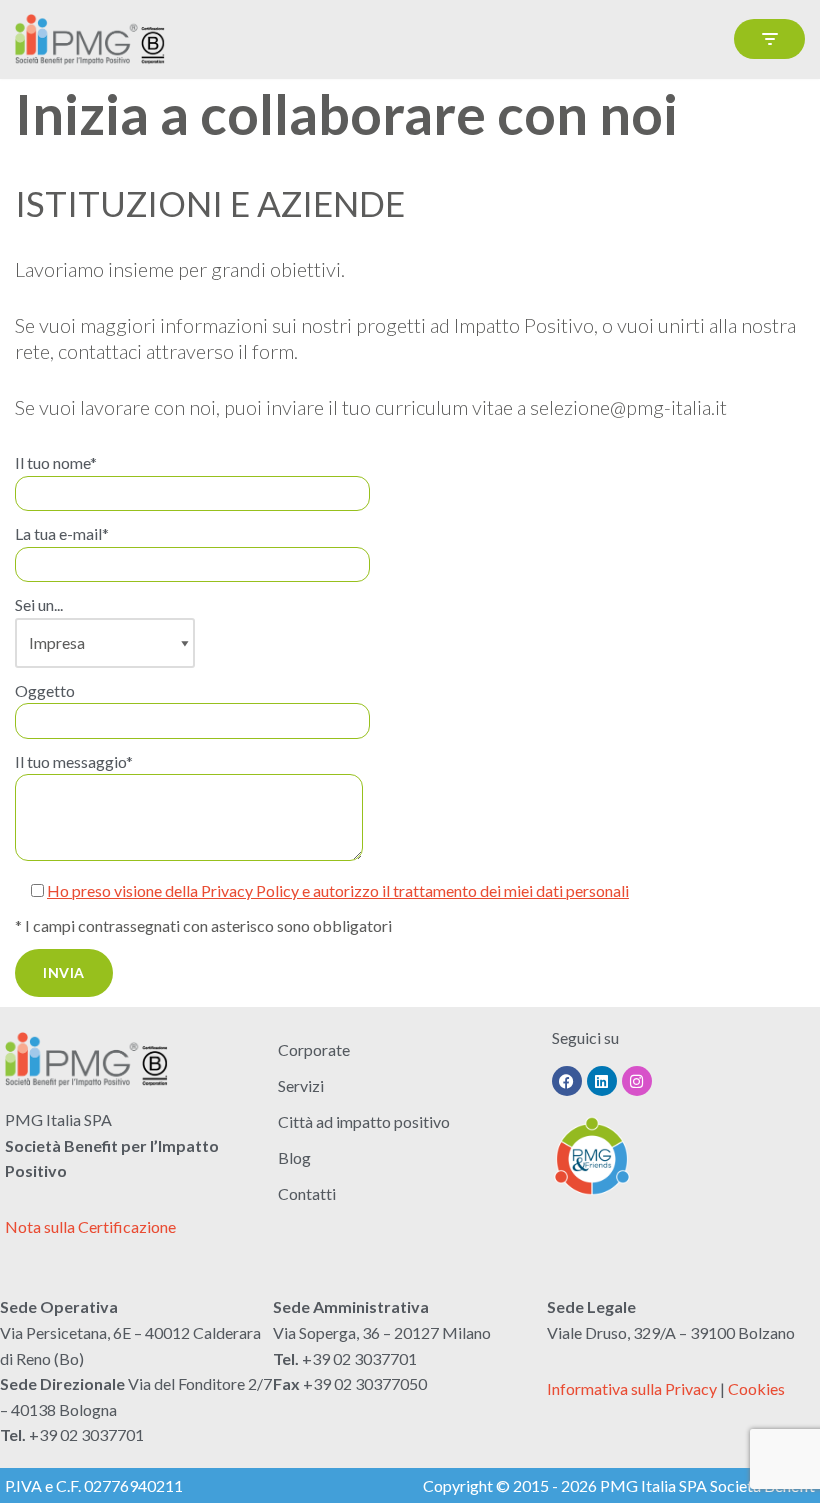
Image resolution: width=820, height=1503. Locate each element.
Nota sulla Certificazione (90, 1226)
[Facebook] (567, 1081)
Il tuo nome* (56, 462)
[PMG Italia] (95, 39)
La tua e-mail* (62, 533)
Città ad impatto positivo (364, 1121)
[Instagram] (637, 1081)
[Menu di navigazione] (769, 39)
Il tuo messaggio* (74, 761)
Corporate (314, 1049)
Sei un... (39, 604)
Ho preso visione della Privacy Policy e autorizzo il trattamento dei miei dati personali (338, 890)
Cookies (756, 1388)
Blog (294, 1157)
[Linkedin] (602, 1081)
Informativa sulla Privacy (632, 1388)
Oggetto (45, 690)
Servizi (301, 1085)
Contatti (307, 1193)
